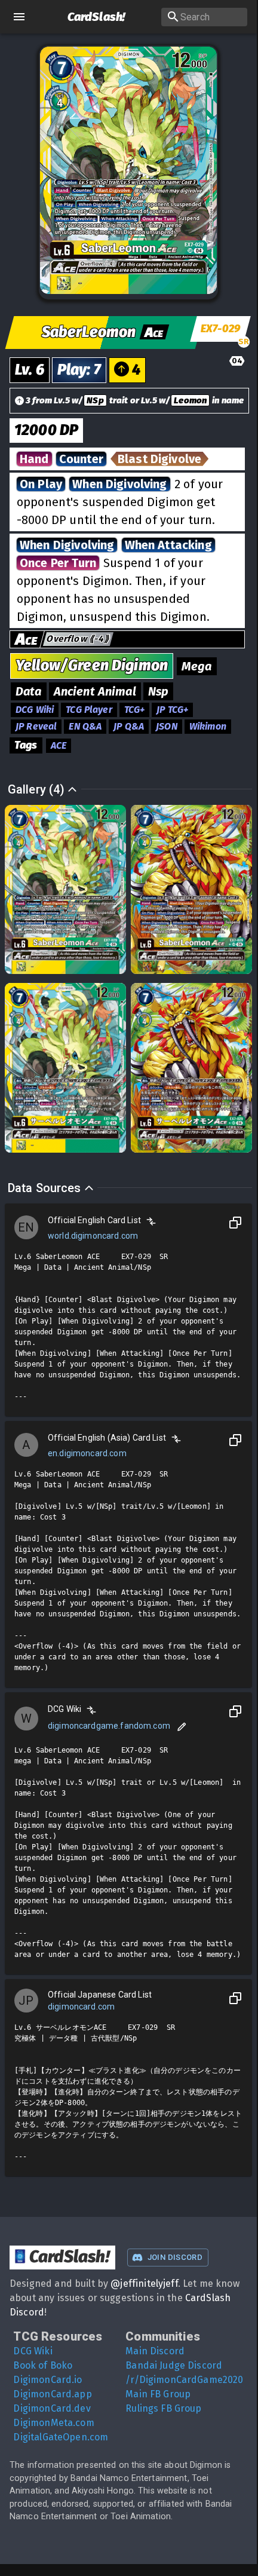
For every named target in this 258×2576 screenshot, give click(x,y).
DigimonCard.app (52, 2394)
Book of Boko (43, 2365)
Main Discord (155, 2351)
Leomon (190, 400)
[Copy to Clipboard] (235, 1223)
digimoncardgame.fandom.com (109, 1726)
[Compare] (151, 1221)
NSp (95, 400)
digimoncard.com (81, 2007)
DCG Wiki (33, 2351)
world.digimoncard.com (93, 1236)
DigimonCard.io (47, 2380)
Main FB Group (158, 2394)
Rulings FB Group (163, 2408)
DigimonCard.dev (52, 2408)
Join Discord (175, 2257)
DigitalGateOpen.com (61, 2437)
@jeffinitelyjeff (144, 2284)
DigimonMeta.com (53, 2423)
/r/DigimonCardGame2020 (184, 2380)
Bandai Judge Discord (174, 2365)
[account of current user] (19, 17)
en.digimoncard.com (87, 1453)
